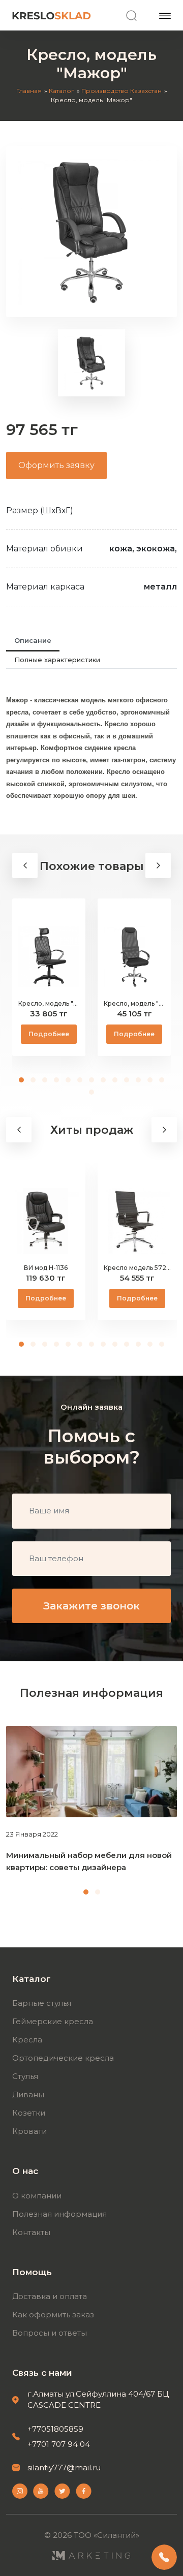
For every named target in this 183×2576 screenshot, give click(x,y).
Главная (29, 91)
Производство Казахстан (121, 91)
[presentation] (25, 865)
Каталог (62, 91)
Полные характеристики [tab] (57, 660)
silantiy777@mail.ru (64, 2468)
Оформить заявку (56, 465)
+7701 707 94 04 (59, 2444)
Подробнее (49, 1034)
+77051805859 (55, 2429)
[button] (22, 1080)
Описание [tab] (33, 640)
